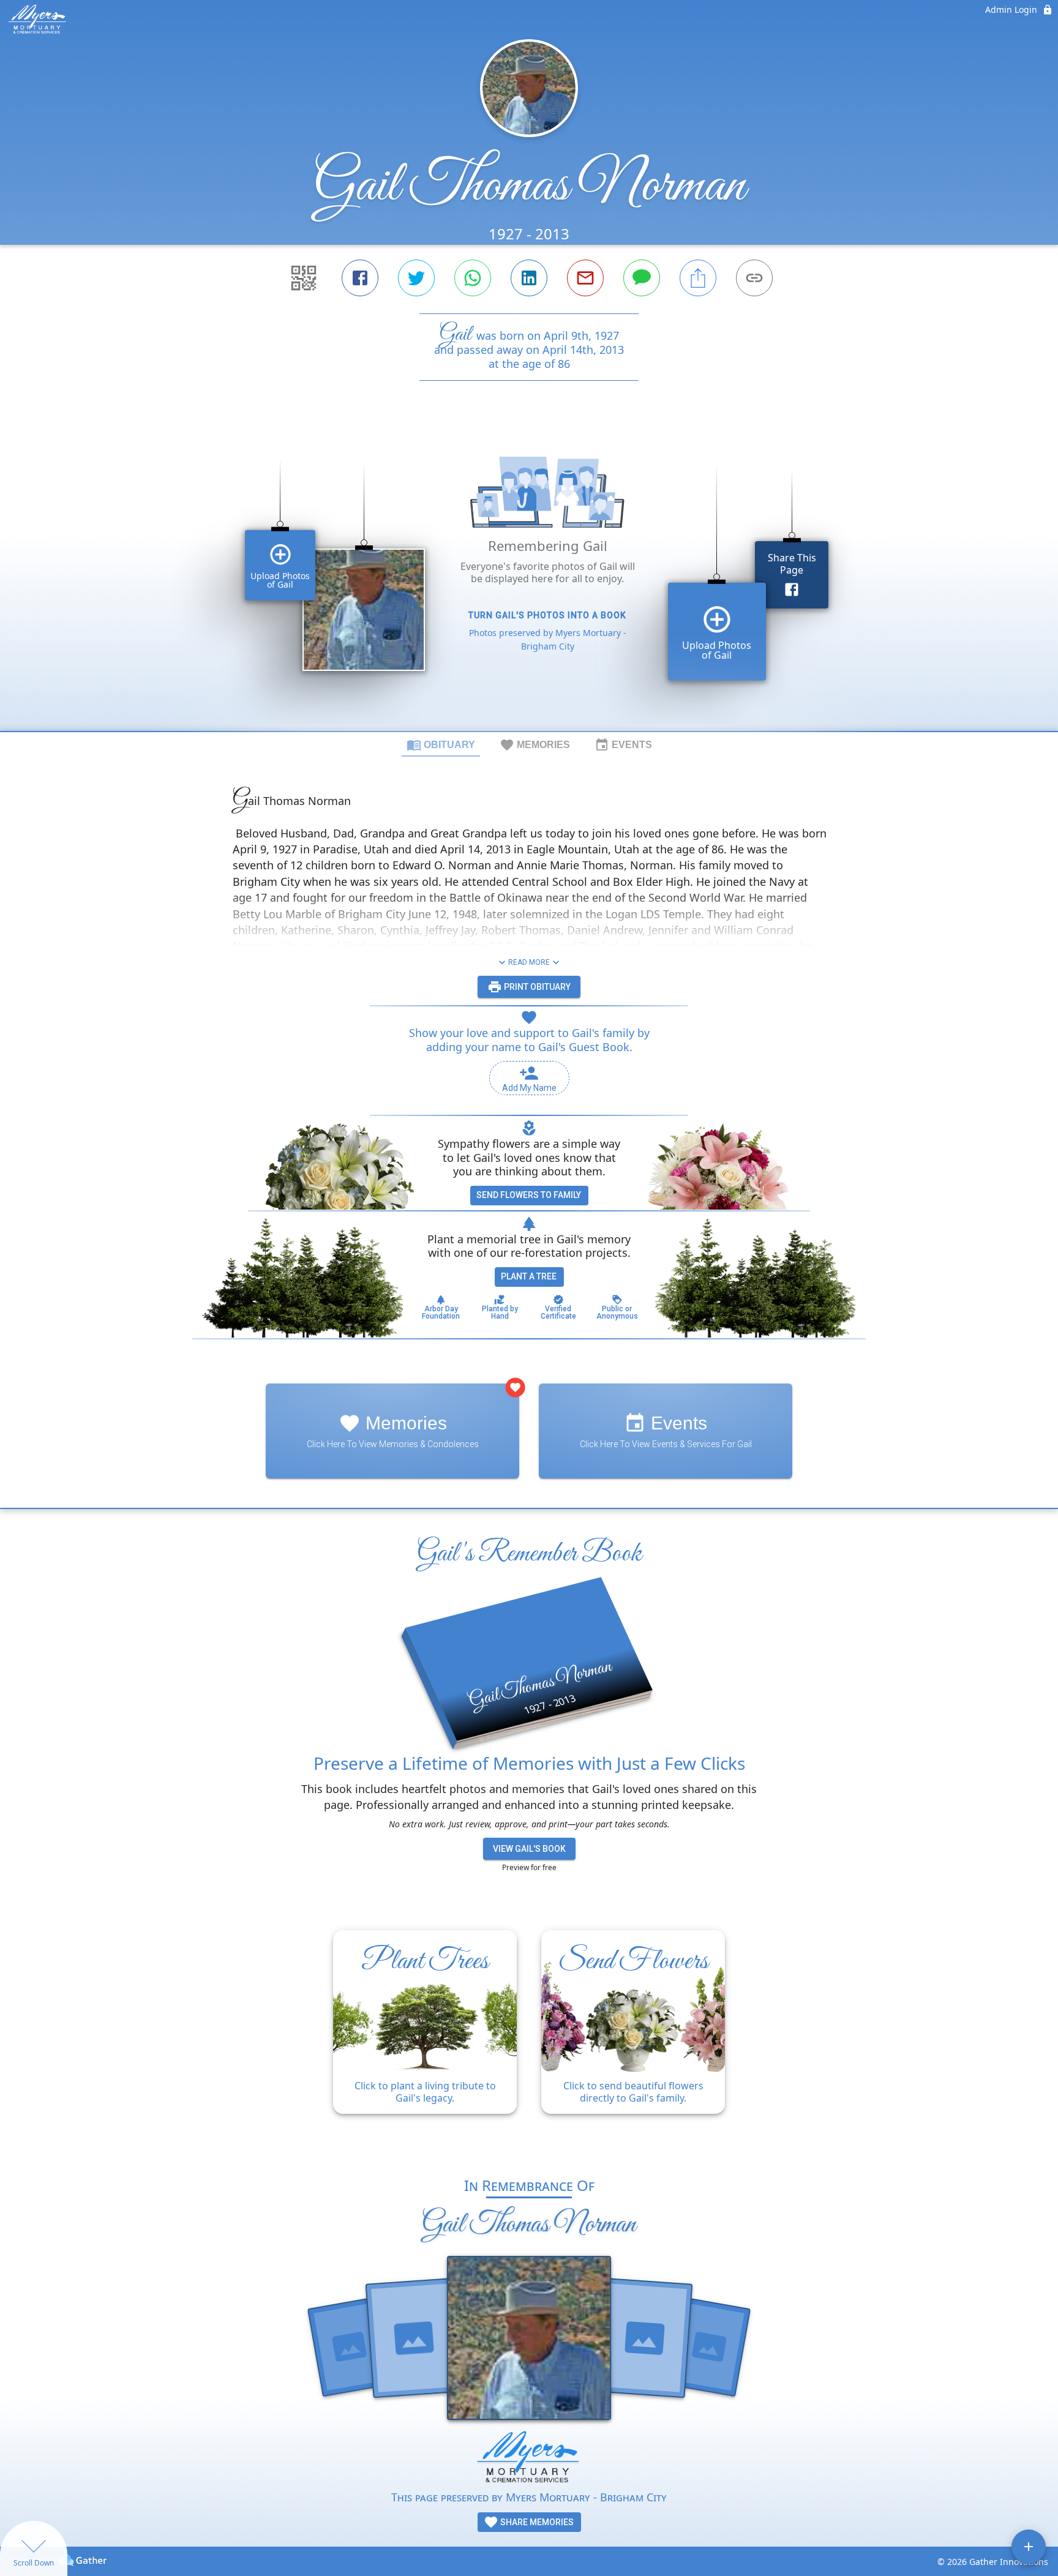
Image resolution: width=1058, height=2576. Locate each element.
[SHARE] (698, 278)
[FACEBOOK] (360, 278)
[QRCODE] (304, 278)
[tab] (441, 744)
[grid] (529, 577)
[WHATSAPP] (473, 278)
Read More (529, 962)
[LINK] (754, 278)
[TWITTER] (416, 278)
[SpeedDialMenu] (1029, 2547)
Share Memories (536, 2522)
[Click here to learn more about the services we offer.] (529, 2459)
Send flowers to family (529, 1195)
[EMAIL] (585, 278)
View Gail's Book (529, 1849)
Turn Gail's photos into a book (547, 615)
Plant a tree (529, 1276)
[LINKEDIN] (529, 278)
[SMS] (642, 278)
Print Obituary (536, 987)
